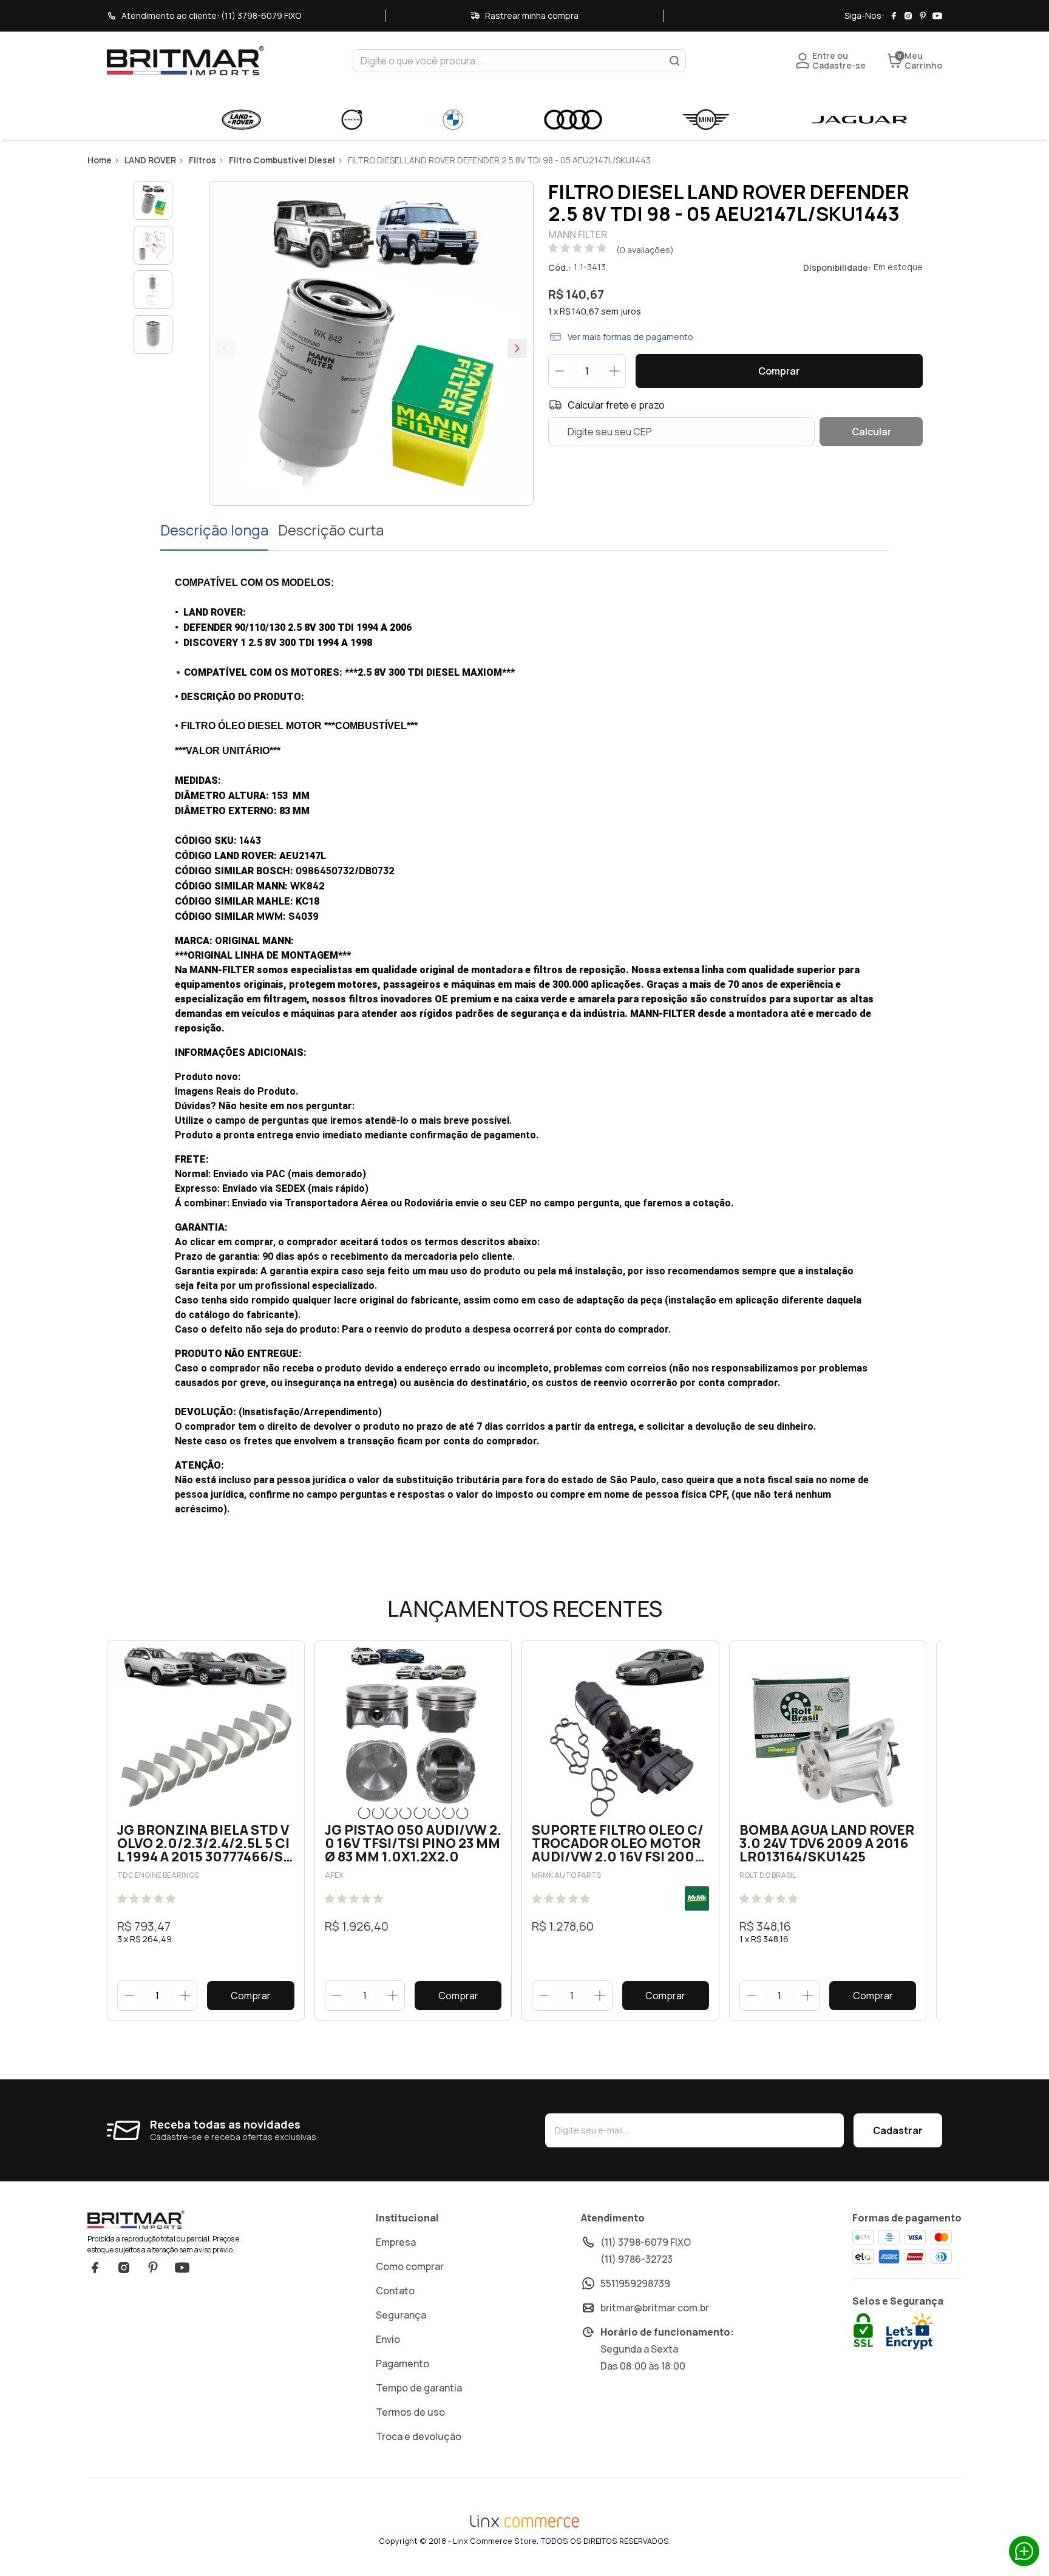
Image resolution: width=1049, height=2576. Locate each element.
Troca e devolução (419, 2436)
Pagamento (402, 2364)
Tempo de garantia (419, 2388)
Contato (395, 2291)
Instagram (124, 2268)
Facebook (95, 2268)
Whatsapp (1024, 2551)
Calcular (871, 432)
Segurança (401, 2315)
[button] (517, 348)
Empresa (396, 2242)
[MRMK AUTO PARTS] (697, 1898)
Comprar (779, 371)
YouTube (182, 2268)
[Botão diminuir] (129, 1996)
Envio (388, 2339)
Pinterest (153, 2268)
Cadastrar (898, 2130)
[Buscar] (674, 61)
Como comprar (410, 2266)
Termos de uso (410, 2412)
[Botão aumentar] (185, 1996)
